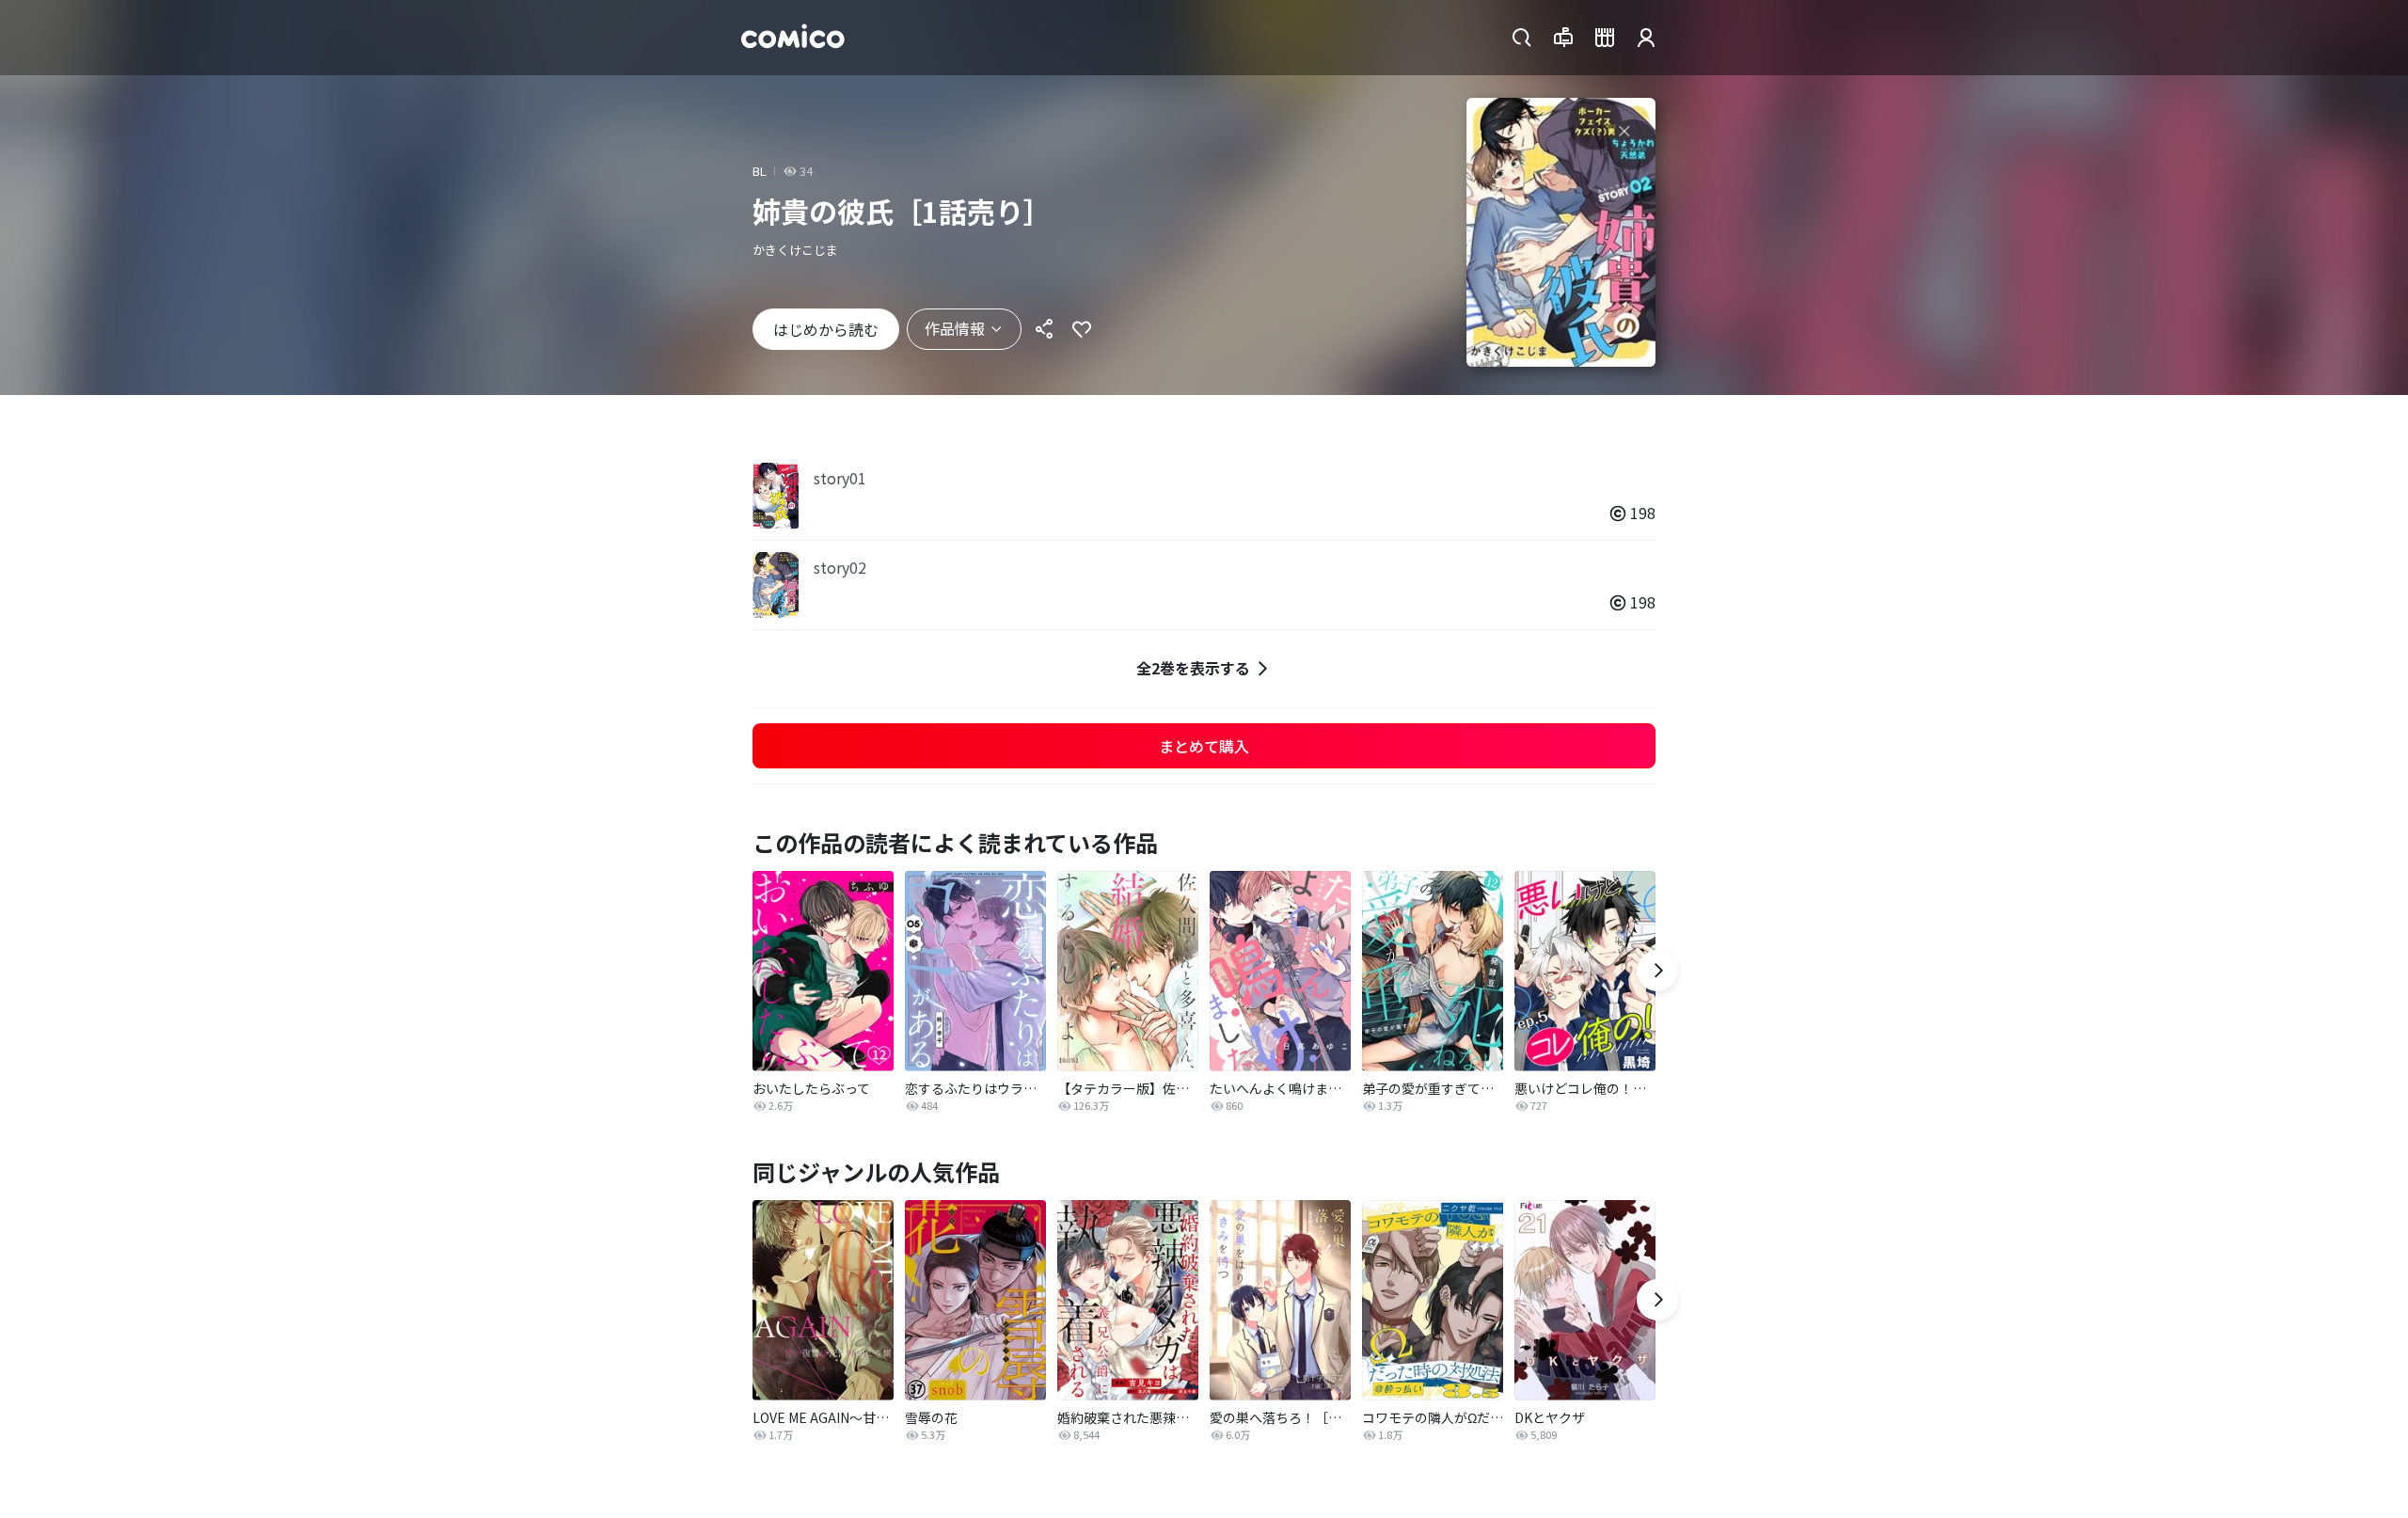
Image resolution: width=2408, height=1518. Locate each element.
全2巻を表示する (1193, 668)
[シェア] (1044, 329)
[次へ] (1657, 971)
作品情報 (955, 328)
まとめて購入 (1204, 746)
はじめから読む (826, 329)
